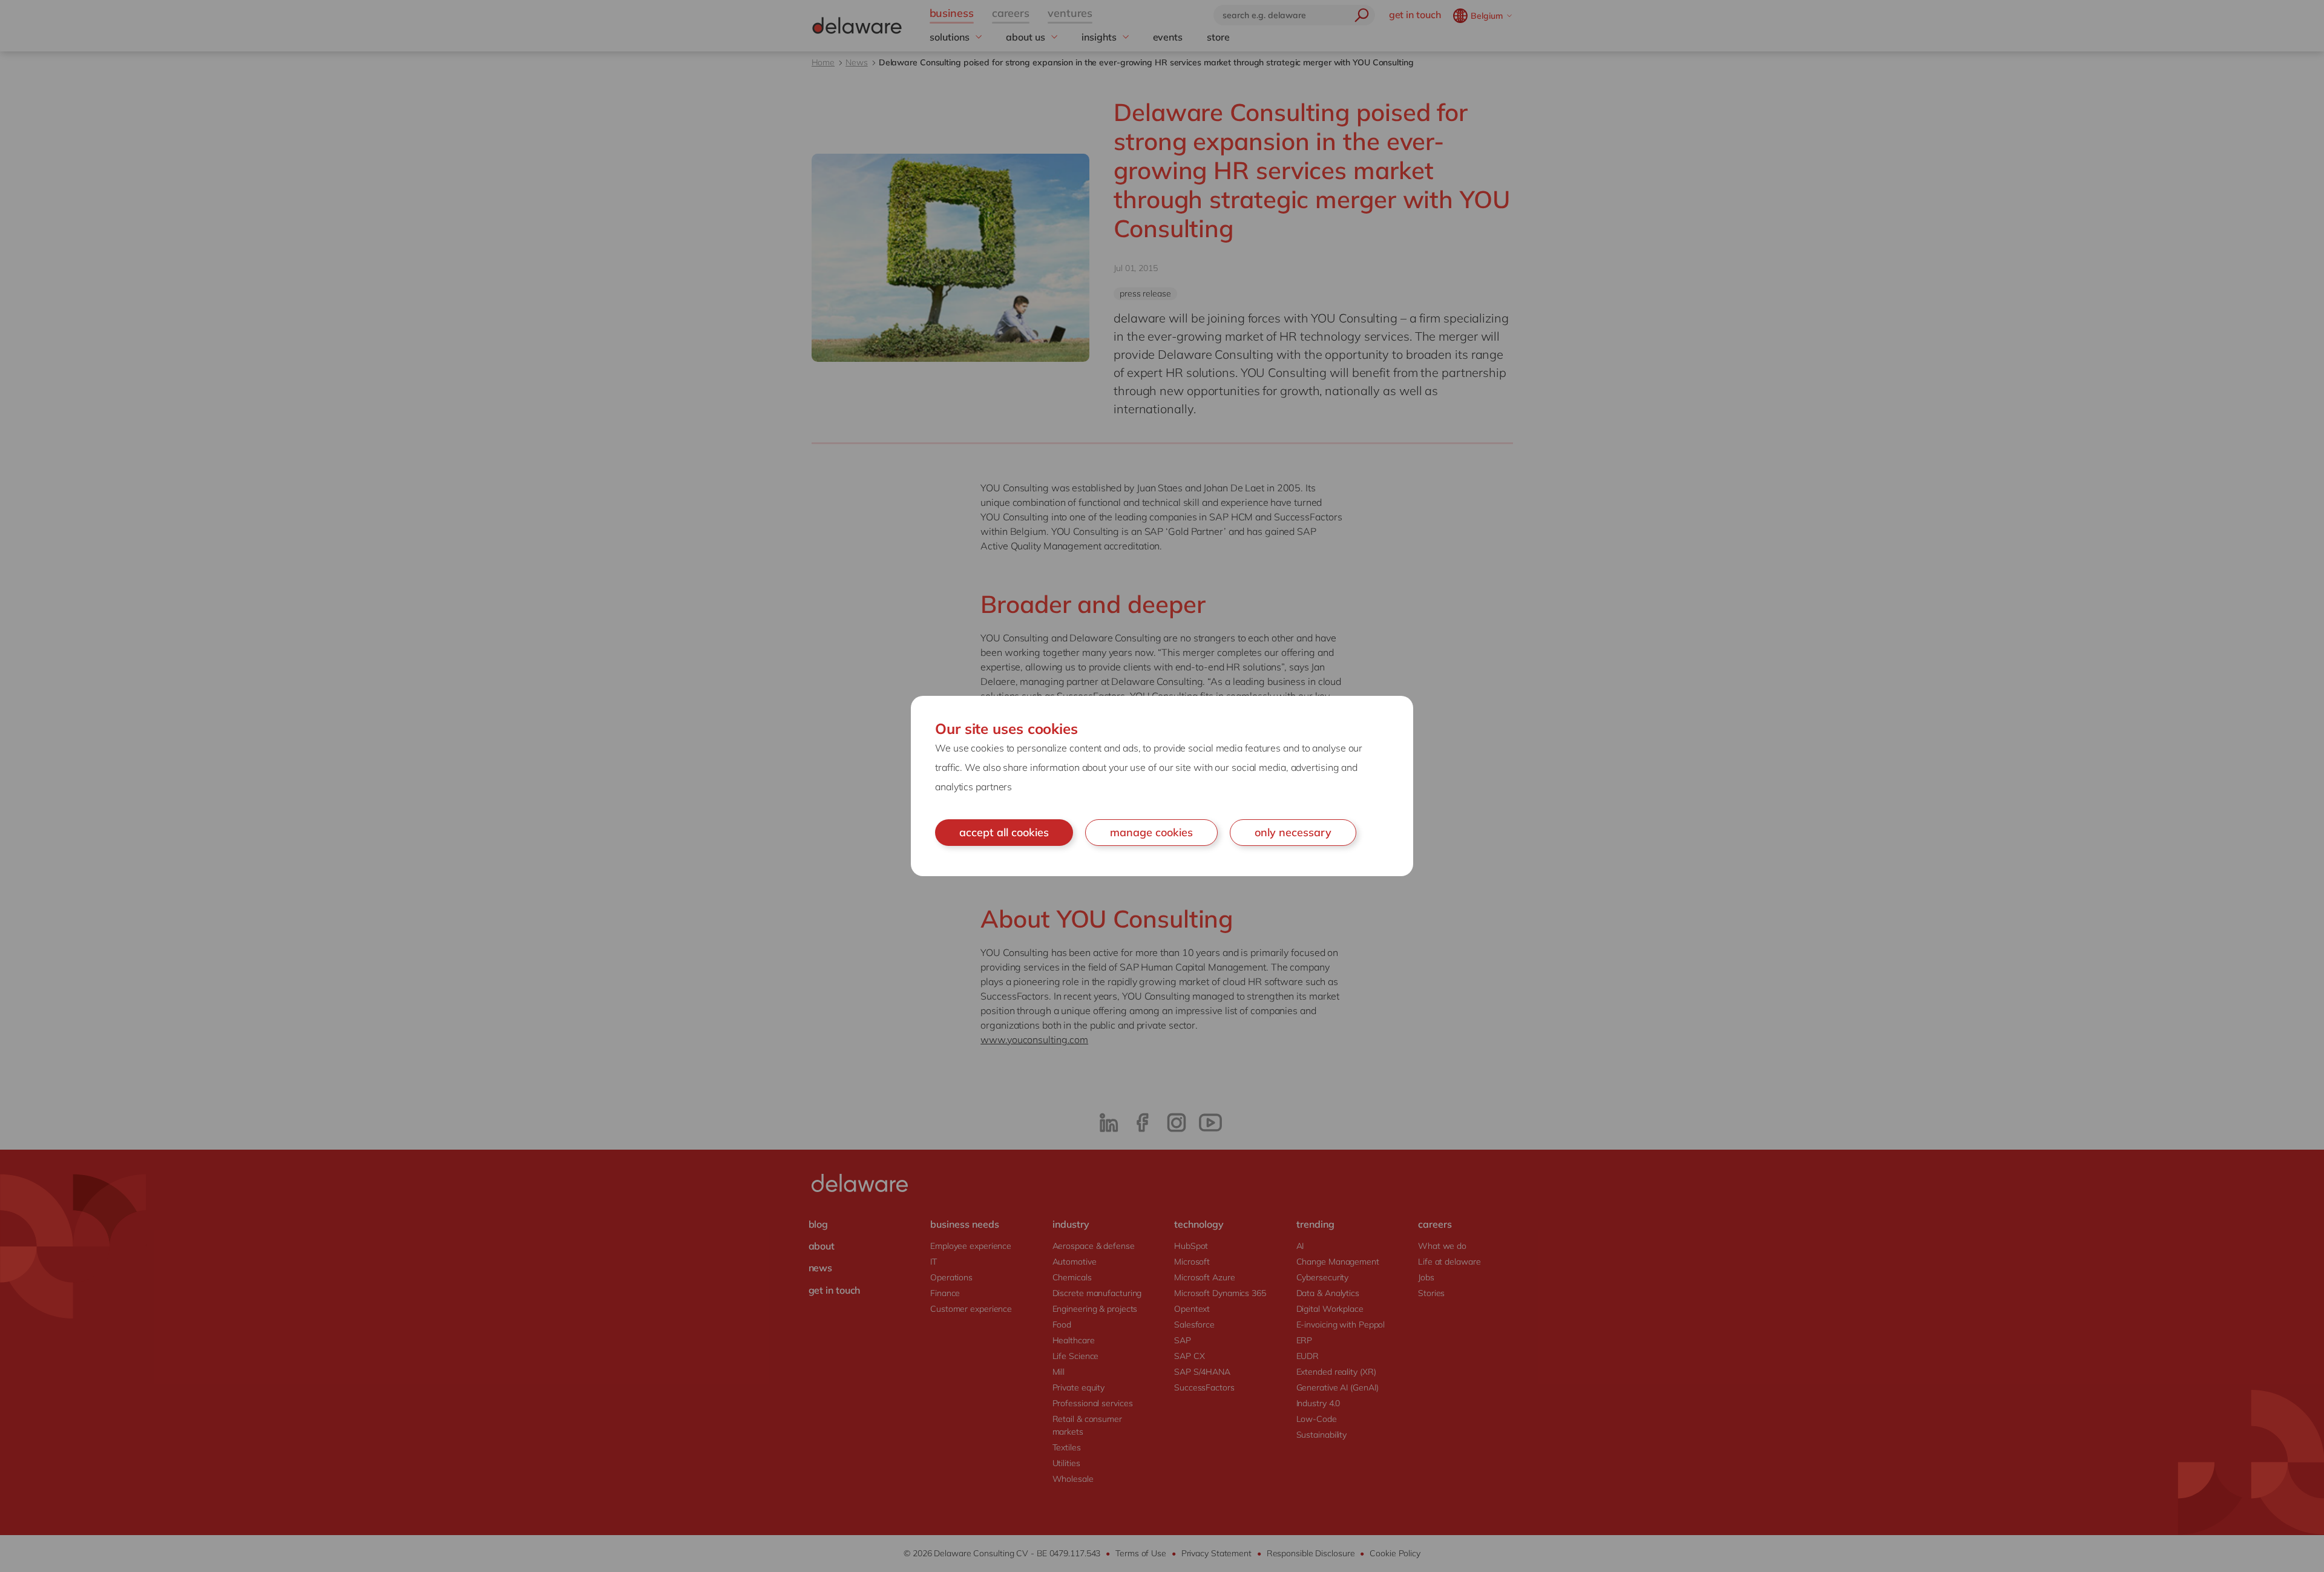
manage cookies (1151, 832)
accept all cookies (1004, 832)
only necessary (1293, 832)
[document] (1162, 786)
